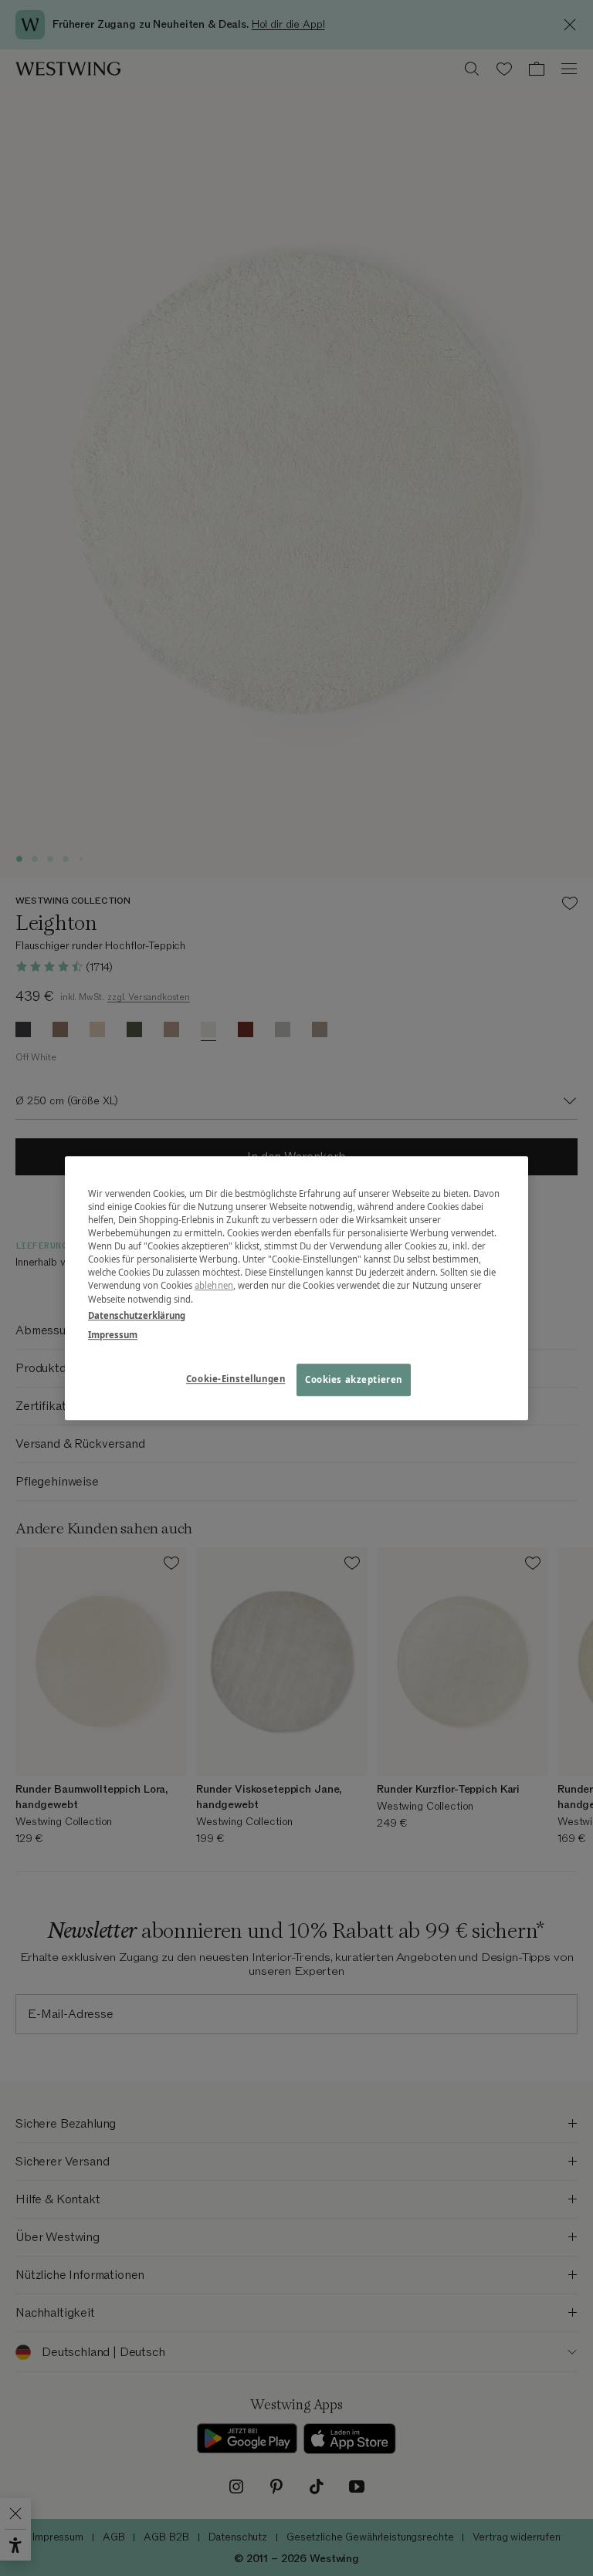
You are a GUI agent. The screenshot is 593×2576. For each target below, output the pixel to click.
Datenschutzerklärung (137, 1315)
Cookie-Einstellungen (236, 1379)
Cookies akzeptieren (354, 1379)
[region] (296, 1288)
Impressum (113, 1335)
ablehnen (214, 1286)
